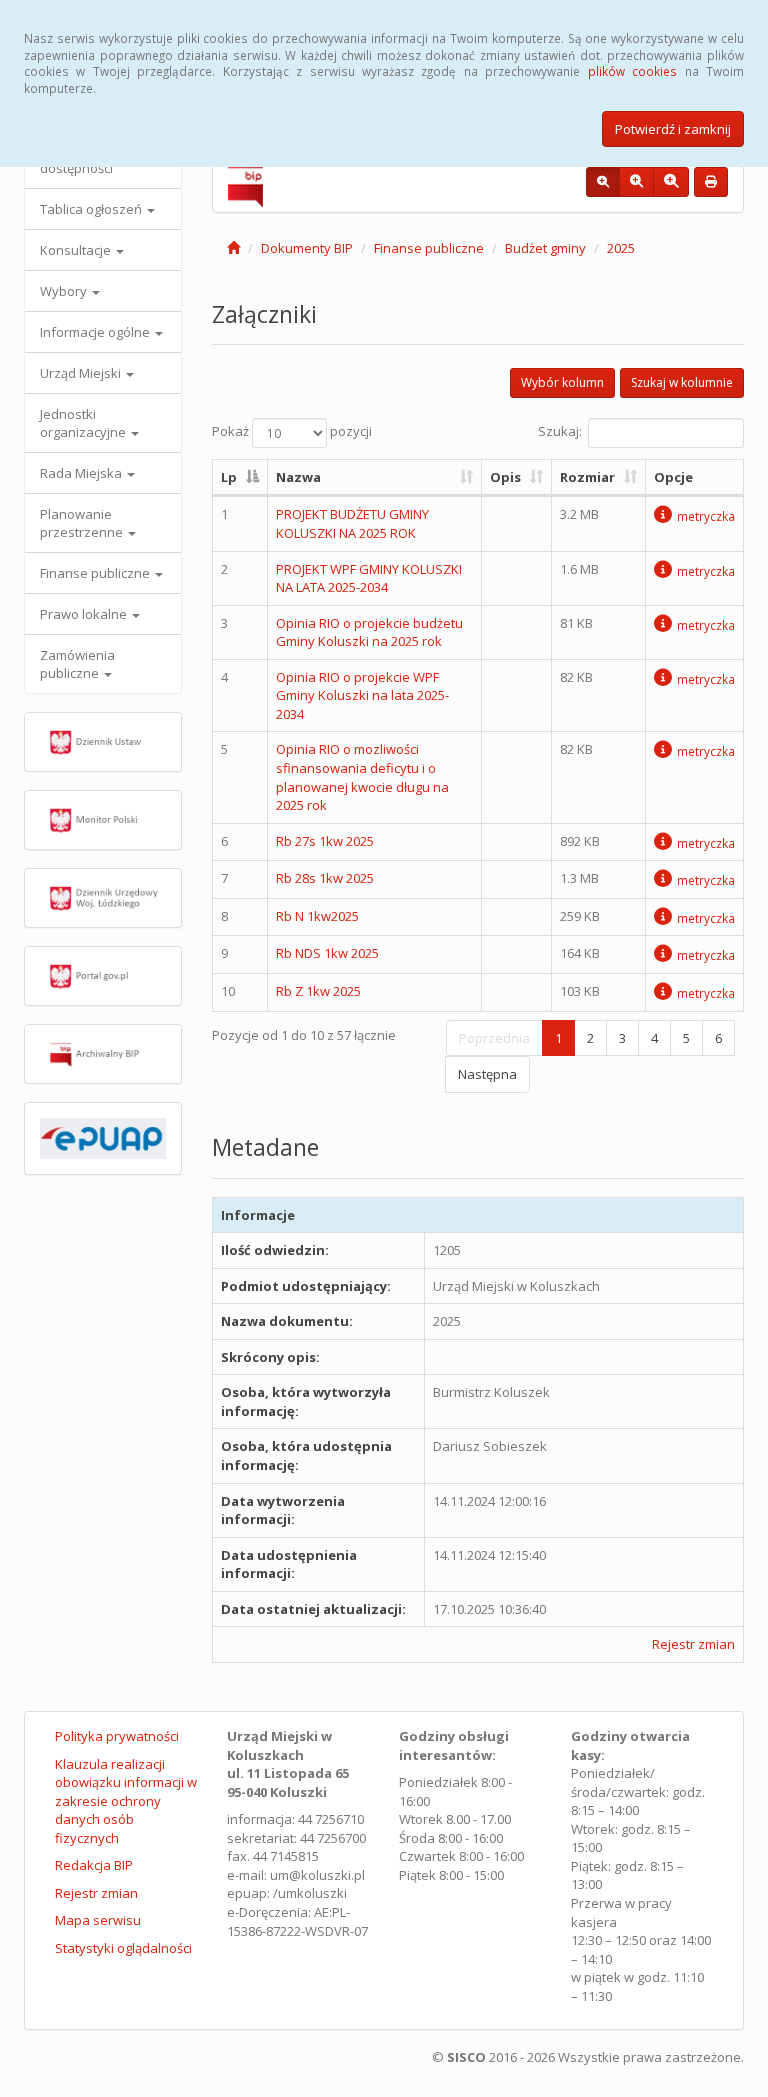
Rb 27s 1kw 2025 (325, 841)
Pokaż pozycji (292, 431)
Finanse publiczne (96, 573)
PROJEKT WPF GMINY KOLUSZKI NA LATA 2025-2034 (369, 578)
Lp (229, 477)
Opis (505, 477)
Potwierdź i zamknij (673, 129)
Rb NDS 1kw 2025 (327, 953)
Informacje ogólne (96, 332)
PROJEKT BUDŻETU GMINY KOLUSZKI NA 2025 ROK (352, 523)
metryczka (706, 516)
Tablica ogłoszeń (92, 209)
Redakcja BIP (94, 1865)
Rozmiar (587, 477)
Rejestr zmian (693, 1644)
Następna (487, 1074)
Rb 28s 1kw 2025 (325, 878)
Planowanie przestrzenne (83, 523)
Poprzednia (494, 1038)
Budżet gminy (545, 248)
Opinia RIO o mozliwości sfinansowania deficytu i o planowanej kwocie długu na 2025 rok (362, 777)
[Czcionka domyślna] (603, 182)
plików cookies (632, 71)
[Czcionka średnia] (636, 182)
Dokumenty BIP (307, 248)
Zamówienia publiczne (77, 664)
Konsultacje (77, 250)
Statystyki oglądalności (123, 1948)
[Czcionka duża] (671, 182)
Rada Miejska (82, 473)
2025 (621, 248)
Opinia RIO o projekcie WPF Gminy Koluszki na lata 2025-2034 (362, 695)
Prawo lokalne (85, 614)
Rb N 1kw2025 (317, 916)
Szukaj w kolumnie (682, 382)
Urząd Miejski (82, 373)
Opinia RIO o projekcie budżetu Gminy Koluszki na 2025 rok (369, 632)
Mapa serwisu (98, 1920)
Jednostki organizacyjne (84, 423)
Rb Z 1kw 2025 (318, 991)
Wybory (65, 291)
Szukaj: (560, 431)
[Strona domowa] (233, 248)
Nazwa (298, 477)
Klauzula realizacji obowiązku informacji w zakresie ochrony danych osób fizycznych (126, 1801)
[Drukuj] (711, 182)
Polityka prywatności (117, 1736)
